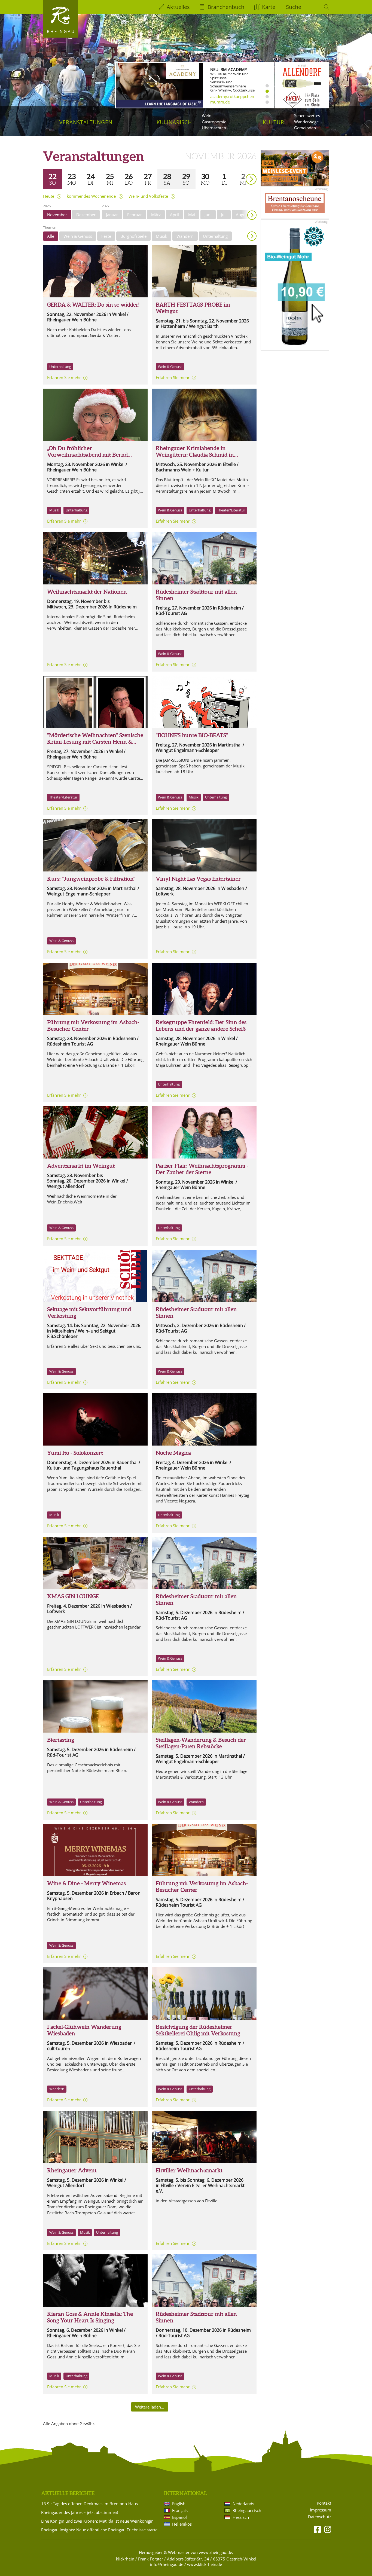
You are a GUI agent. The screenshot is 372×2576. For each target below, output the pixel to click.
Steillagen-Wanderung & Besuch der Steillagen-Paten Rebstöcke (201, 1743)
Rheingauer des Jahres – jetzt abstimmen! (80, 2512)
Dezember (86, 215)
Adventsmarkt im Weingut (81, 1166)
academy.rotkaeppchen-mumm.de (233, 99)
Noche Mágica (173, 1453)
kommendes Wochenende (91, 196)
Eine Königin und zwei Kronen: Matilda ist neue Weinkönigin (97, 2521)
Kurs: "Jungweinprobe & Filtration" (91, 879)
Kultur (274, 122)
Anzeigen (252, 236)
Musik (161, 236)
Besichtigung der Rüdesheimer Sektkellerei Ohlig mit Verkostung (198, 2030)
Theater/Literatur (231, 510)
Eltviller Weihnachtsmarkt (189, 2170)
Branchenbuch (226, 7)
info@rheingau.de (167, 2564)
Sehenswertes (307, 115)
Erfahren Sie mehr (64, 377)
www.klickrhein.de (205, 2564)
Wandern (185, 236)
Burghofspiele (133, 236)
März (156, 215)
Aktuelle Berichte (68, 2493)
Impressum (321, 2510)
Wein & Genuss (78, 236)
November (57, 215)
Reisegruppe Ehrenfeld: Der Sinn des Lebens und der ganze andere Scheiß (201, 1025)
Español (179, 2517)
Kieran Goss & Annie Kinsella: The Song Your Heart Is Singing (90, 2317)
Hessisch (241, 2517)
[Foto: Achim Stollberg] (95, 2281)
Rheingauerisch (247, 2510)
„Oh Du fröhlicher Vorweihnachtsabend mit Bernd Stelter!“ (87, 455)
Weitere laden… (150, 2407)
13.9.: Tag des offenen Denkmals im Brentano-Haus (89, 2504)
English (179, 2504)
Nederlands (243, 2504)
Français (180, 2510)
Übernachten (214, 128)
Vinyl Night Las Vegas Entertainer (198, 879)
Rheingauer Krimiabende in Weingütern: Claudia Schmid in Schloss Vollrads (195, 455)
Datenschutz (320, 2517)
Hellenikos (182, 2524)
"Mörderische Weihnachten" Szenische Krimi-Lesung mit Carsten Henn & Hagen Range (95, 742)
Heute (49, 196)
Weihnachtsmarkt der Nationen (87, 592)
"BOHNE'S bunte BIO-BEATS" (192, 735)
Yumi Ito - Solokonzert (75, 1453)
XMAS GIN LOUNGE (73, 1596)
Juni (208, 215)
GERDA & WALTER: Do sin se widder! (93, 305)
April (174, 215)
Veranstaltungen (86, 122)
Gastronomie (214, 122)
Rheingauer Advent (72, 2170)
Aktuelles (178, 7)
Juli (224, 215)
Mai (192, 215)
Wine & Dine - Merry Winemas (86, 1883)
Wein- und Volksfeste (148, 196)
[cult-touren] (95, 1993)
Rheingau (61, 31)
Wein (207, 115)
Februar (135, 215)
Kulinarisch (174, 122)
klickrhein (125, 2559)
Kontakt (324, 2503)
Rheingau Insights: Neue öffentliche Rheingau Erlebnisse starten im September (102, 2530)
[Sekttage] (95, 1276)
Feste (106, 236)
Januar (112, 215)
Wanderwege (306, 122)
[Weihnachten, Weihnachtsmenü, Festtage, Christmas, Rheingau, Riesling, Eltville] (95, 1850)
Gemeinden (305, 128)
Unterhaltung (215, 236)
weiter (242, 171)
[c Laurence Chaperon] (204, 1132)
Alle (51, 236)
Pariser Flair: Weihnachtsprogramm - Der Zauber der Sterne (202, 1169)
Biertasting (61, 1740)
